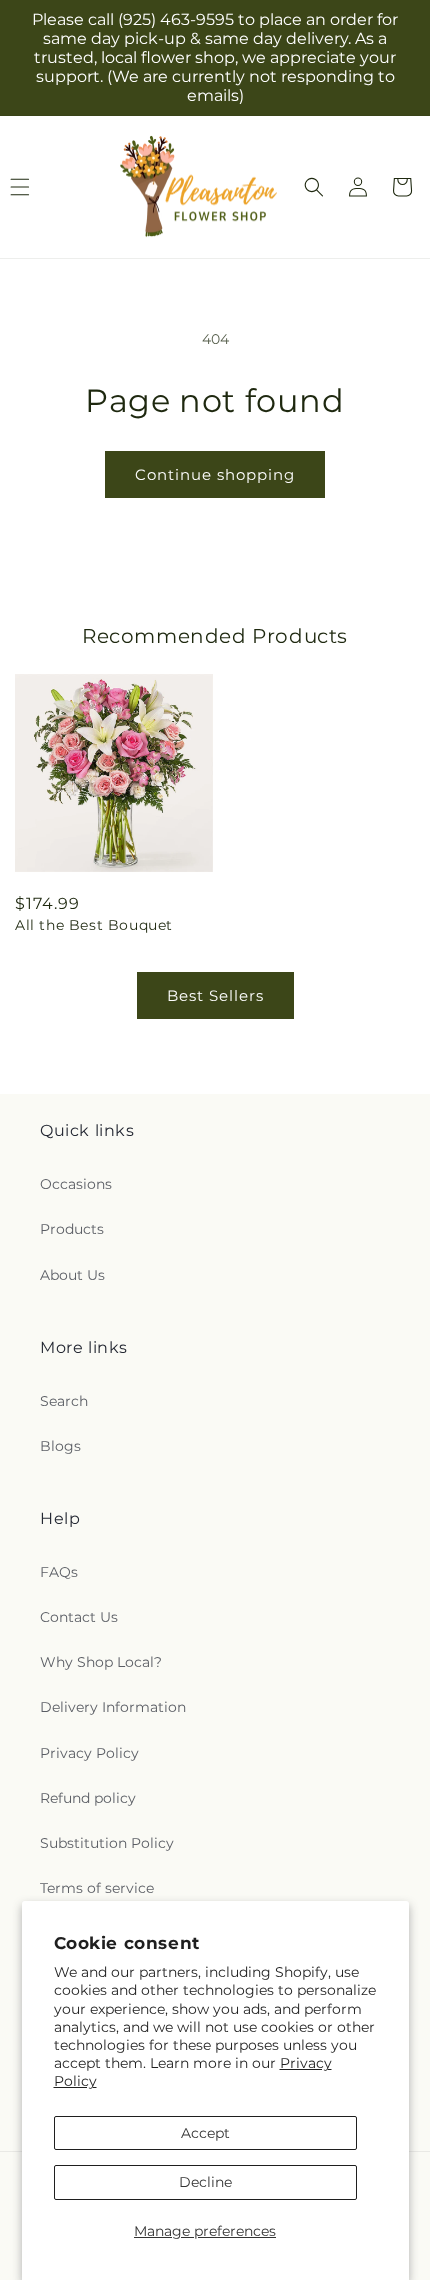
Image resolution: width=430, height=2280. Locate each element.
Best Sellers (215, 995)
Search (64, 1401)
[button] (314, 187)
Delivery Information (113, 1707)
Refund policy (88, 1798)
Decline (205, 2182)
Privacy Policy (89, 1753)
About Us (72, 1275)
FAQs (59, 1572)
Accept (205, 2133)
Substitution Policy (107, 1843)
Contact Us (79, 1617)
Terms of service (97, 1888)
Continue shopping (215, 474)
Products (72, 1229)
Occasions (76, 1184)
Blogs (60, 1446)
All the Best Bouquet (94, 925)
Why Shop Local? (101, 1662)
